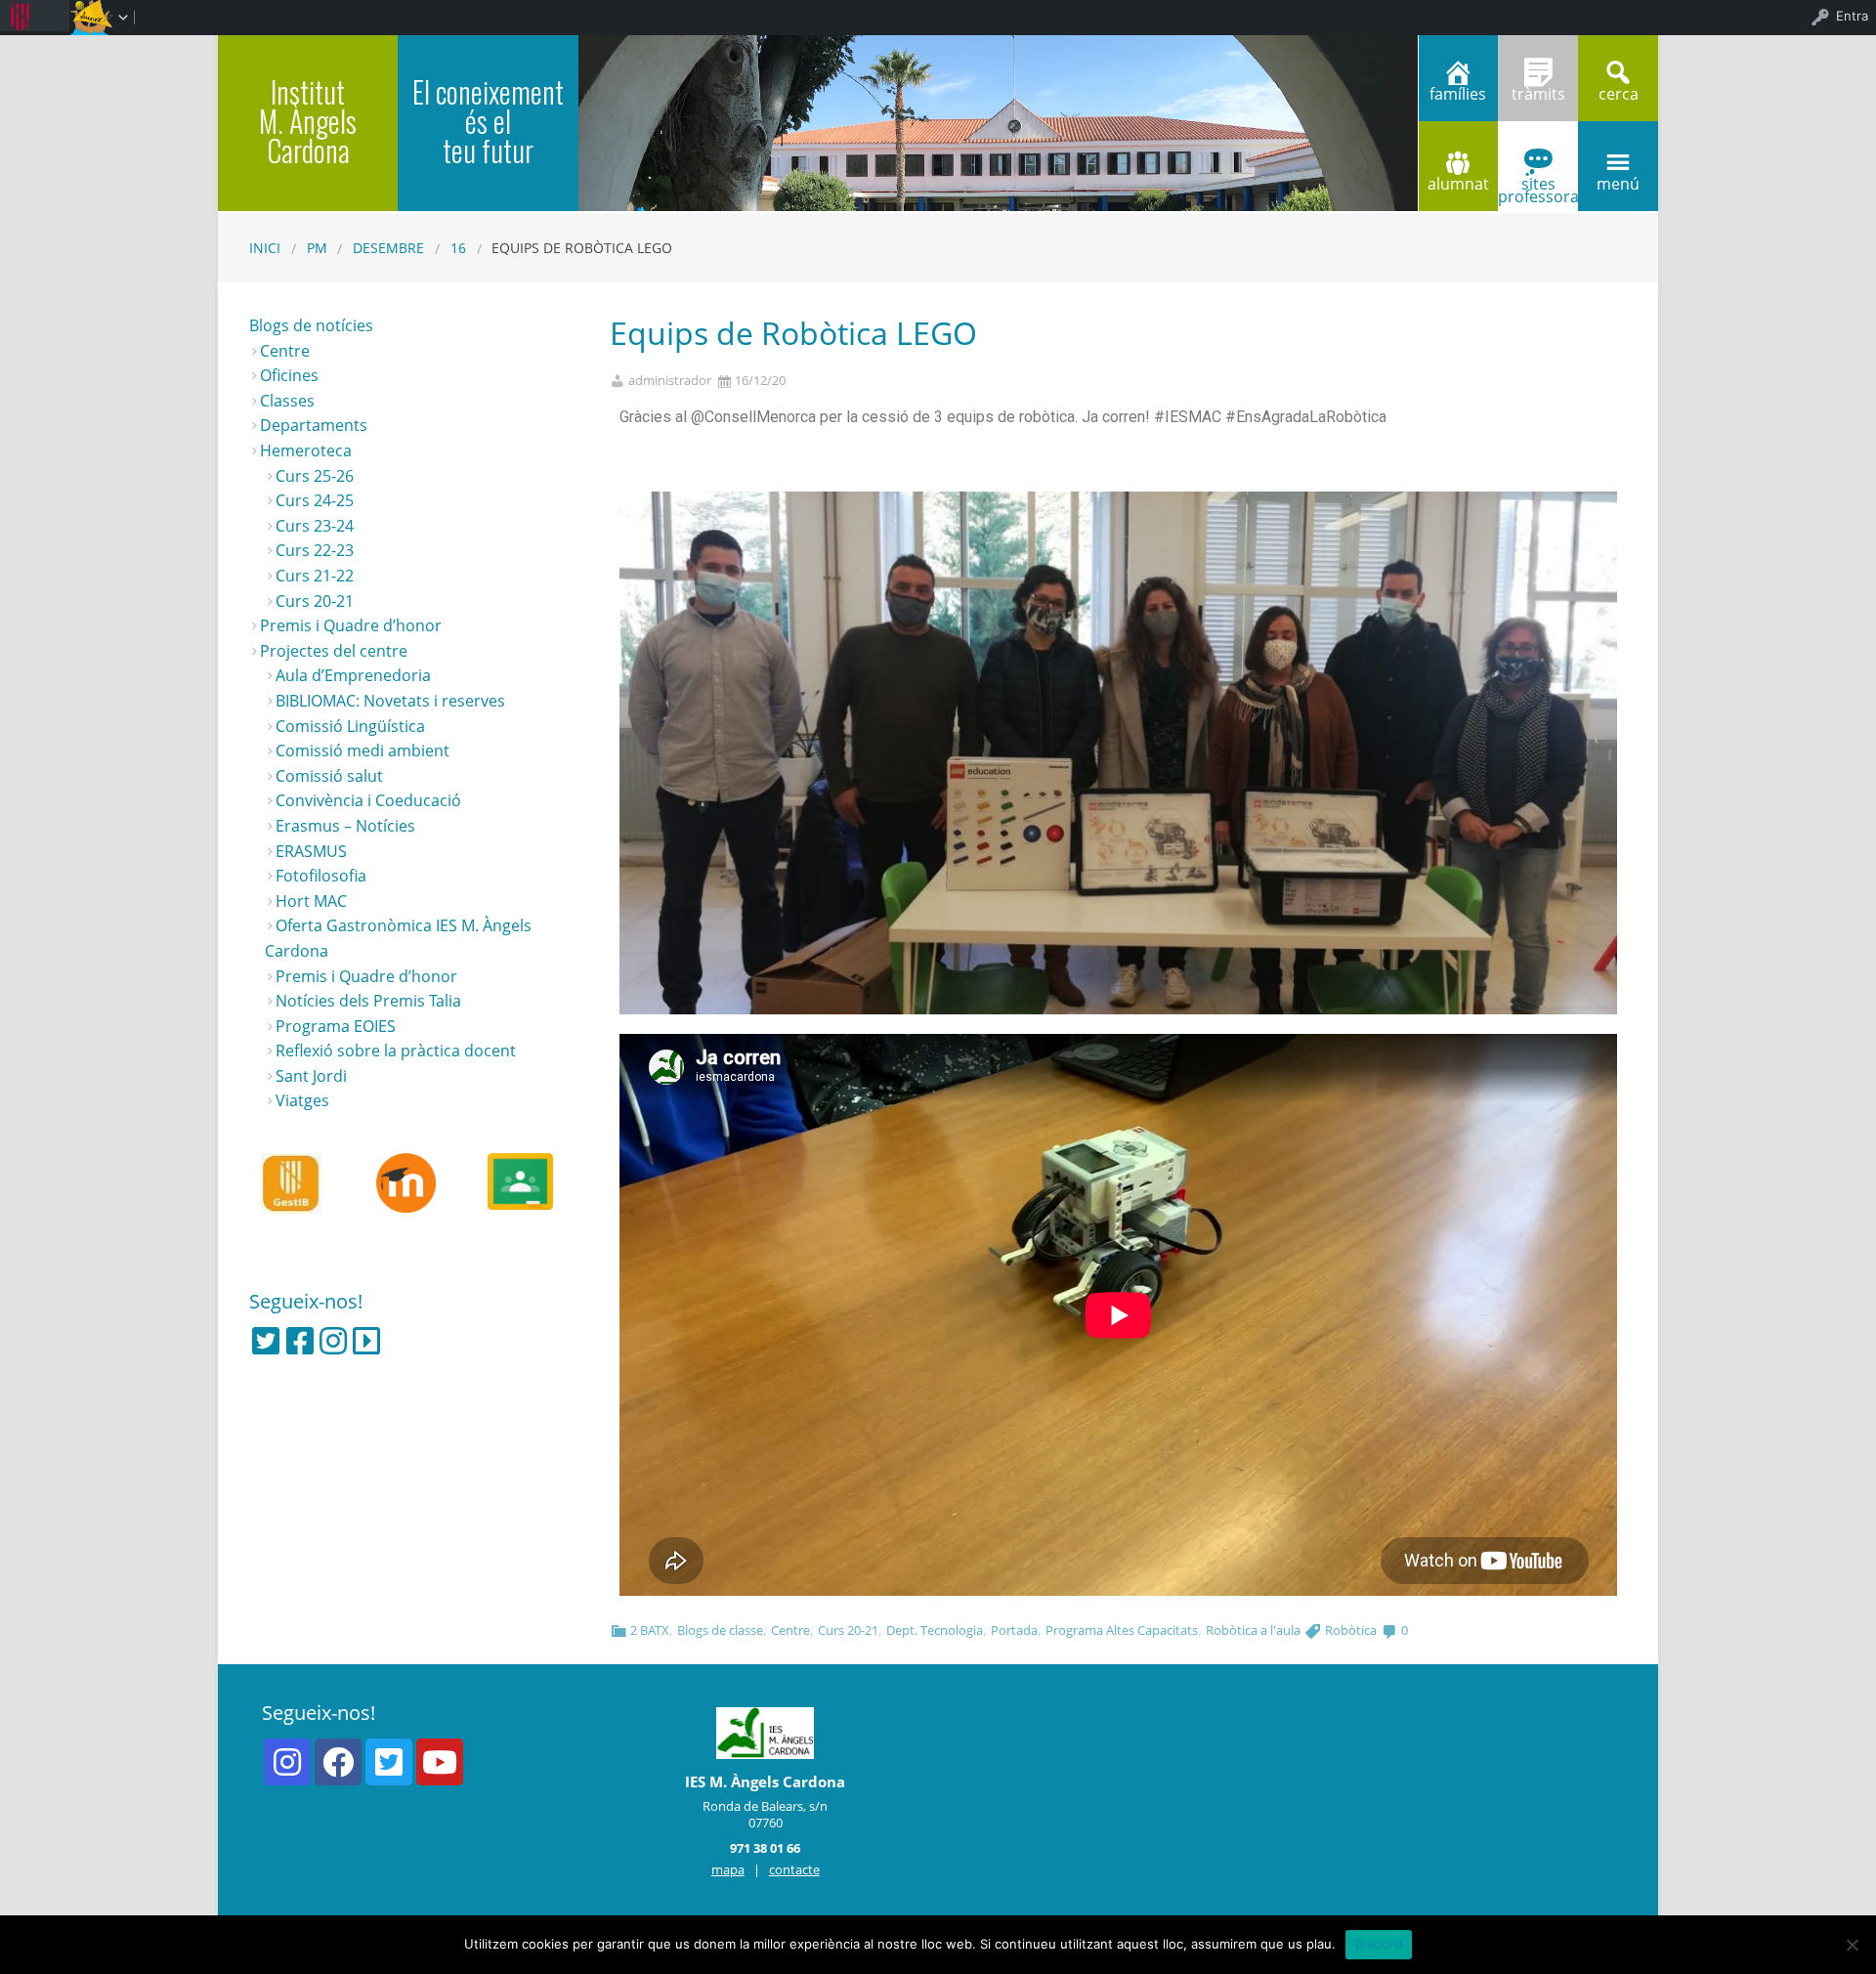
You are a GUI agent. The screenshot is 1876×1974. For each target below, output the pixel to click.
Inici (265, 248)
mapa (728, 1869)
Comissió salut (329, 776)
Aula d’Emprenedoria (353, 675)
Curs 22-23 (315, 550)
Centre (790, 1630)
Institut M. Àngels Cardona (308, 121)
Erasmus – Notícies (345, 826)
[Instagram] (333, 1341)
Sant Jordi (311, 1076)
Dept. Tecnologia (935, 1630)
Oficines (289, 375)
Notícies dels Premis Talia (368, 1001)
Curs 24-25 (315, 500)
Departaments (314, 425)
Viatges (302, 1100)
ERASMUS (311, 851)
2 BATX (650, 1630)
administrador (670, 381)
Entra (1852, 16)
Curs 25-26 (315, 476)
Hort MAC (311, 901)
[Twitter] (266, 1341)
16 (458, 248)
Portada (1014, 1630)
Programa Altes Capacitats (1122, 1630)
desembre (388, 248)
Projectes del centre (334, 651)
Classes (287, 401)
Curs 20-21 (848, 1630)
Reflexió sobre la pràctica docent (396, 1051)
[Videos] (366, 1341)
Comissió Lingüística (350, 726)
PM (317, 248)
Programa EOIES (336, 1026)
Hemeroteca (306, 451)
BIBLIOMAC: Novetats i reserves (390, 701)
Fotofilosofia (321, 876)
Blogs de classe (720, 1630)
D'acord (1379, 1944)
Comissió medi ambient (362, 751)
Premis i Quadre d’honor (351, 625)
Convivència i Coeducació (368, 800)
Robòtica (1351, 1630)
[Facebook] (300, 1341)
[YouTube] (440, 1762)
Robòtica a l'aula (1253, 1630)
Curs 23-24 (315, 526)
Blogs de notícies (311, 325)
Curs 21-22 (315, 576)
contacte (794, 1869)
